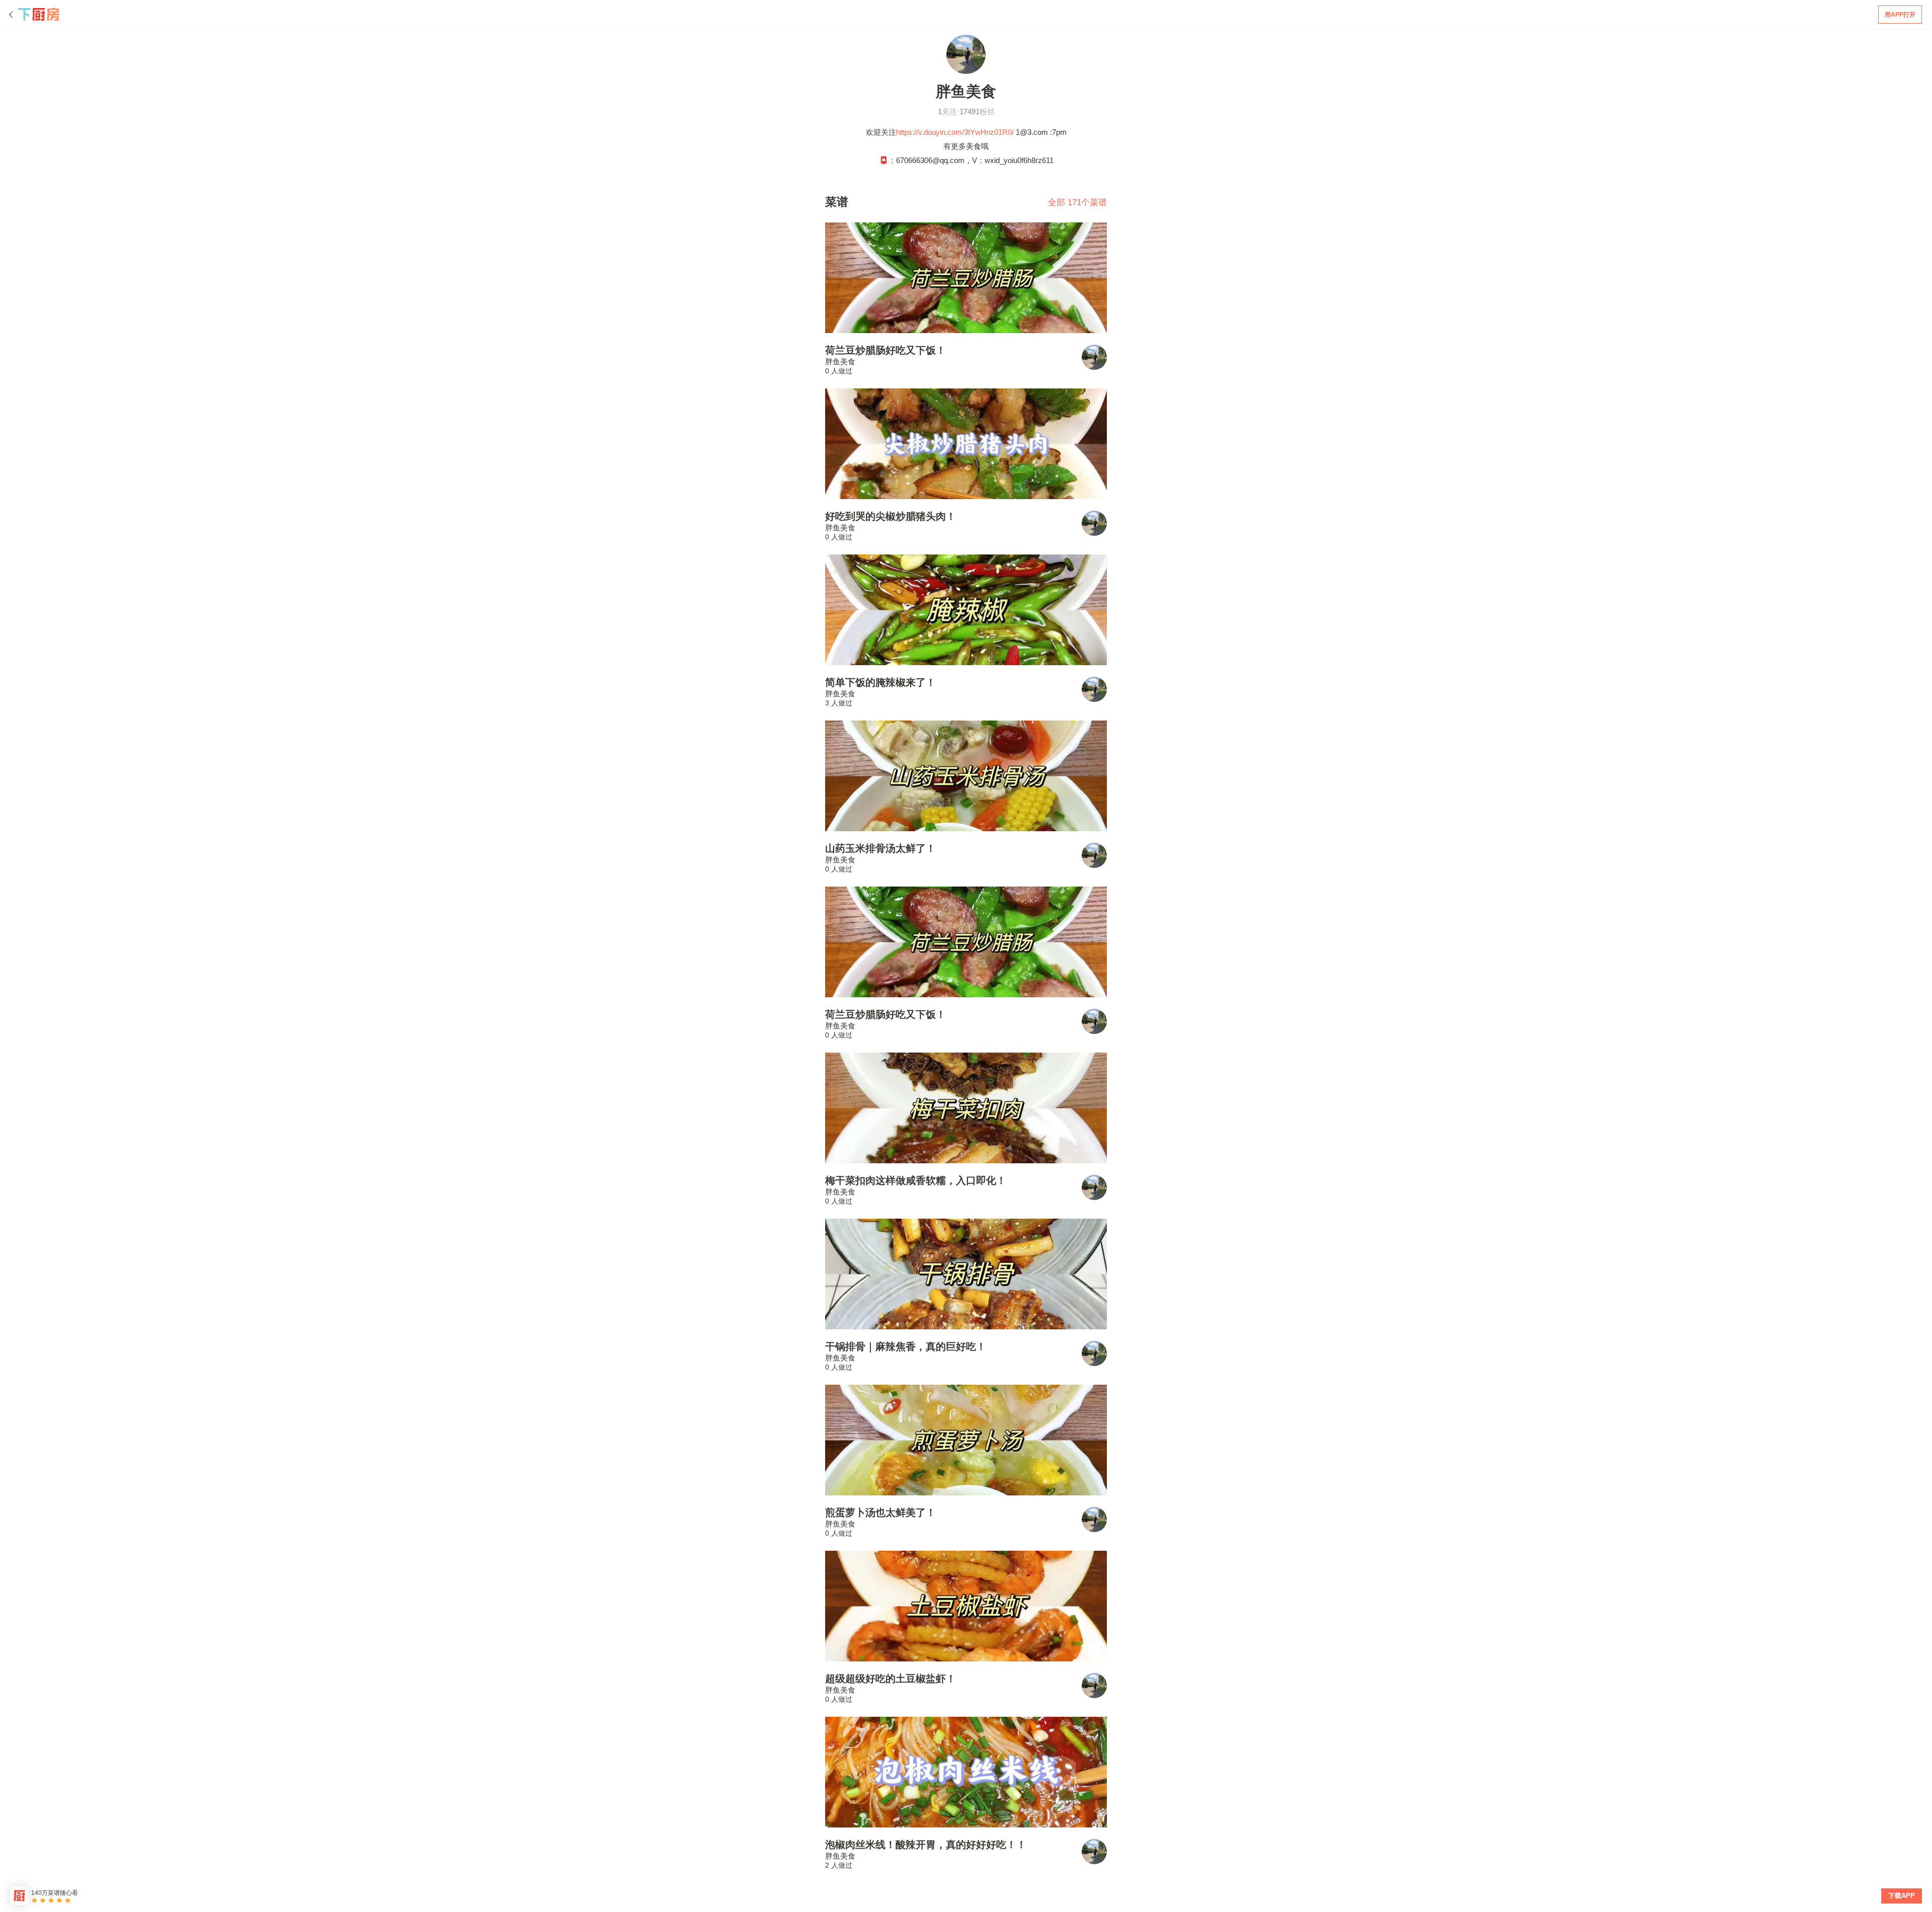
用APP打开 (1900, 15)
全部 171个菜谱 (1077, 203)
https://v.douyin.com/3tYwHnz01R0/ (955, 132)
